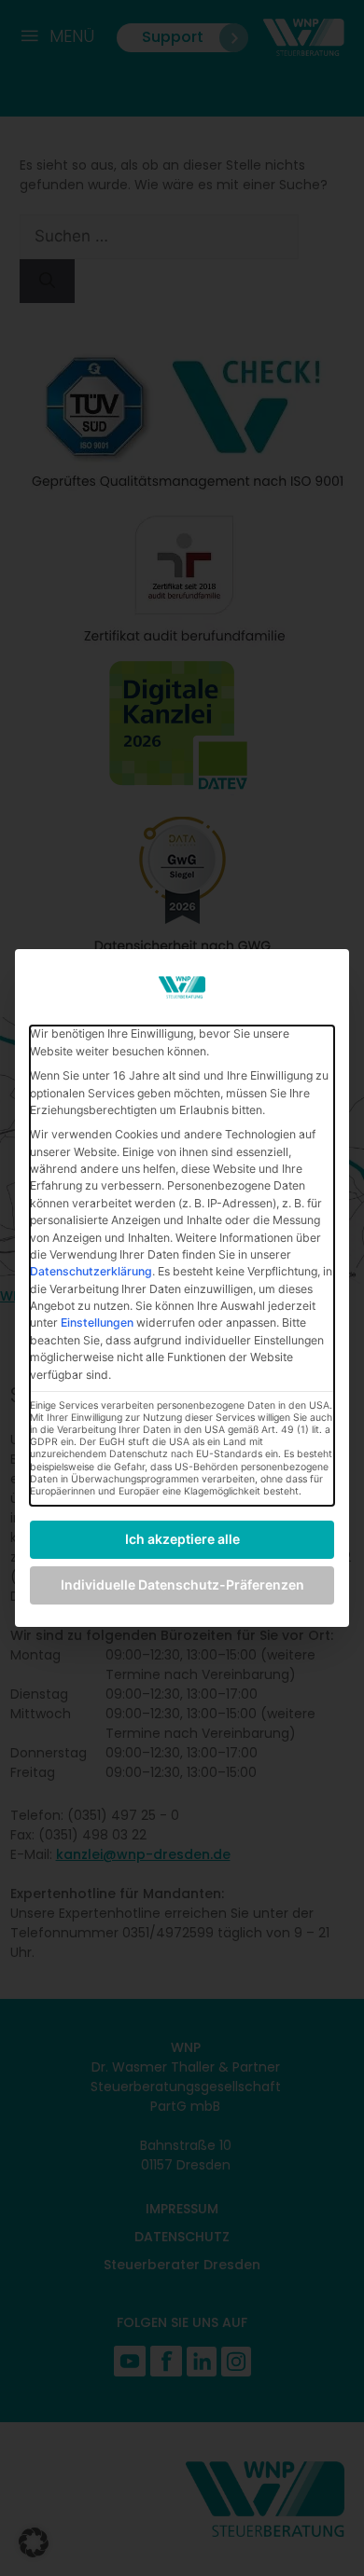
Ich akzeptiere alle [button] (182, 1539)
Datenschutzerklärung (91, 1271)
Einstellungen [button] (97, 1322)
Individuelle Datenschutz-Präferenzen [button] (182, 1584)
